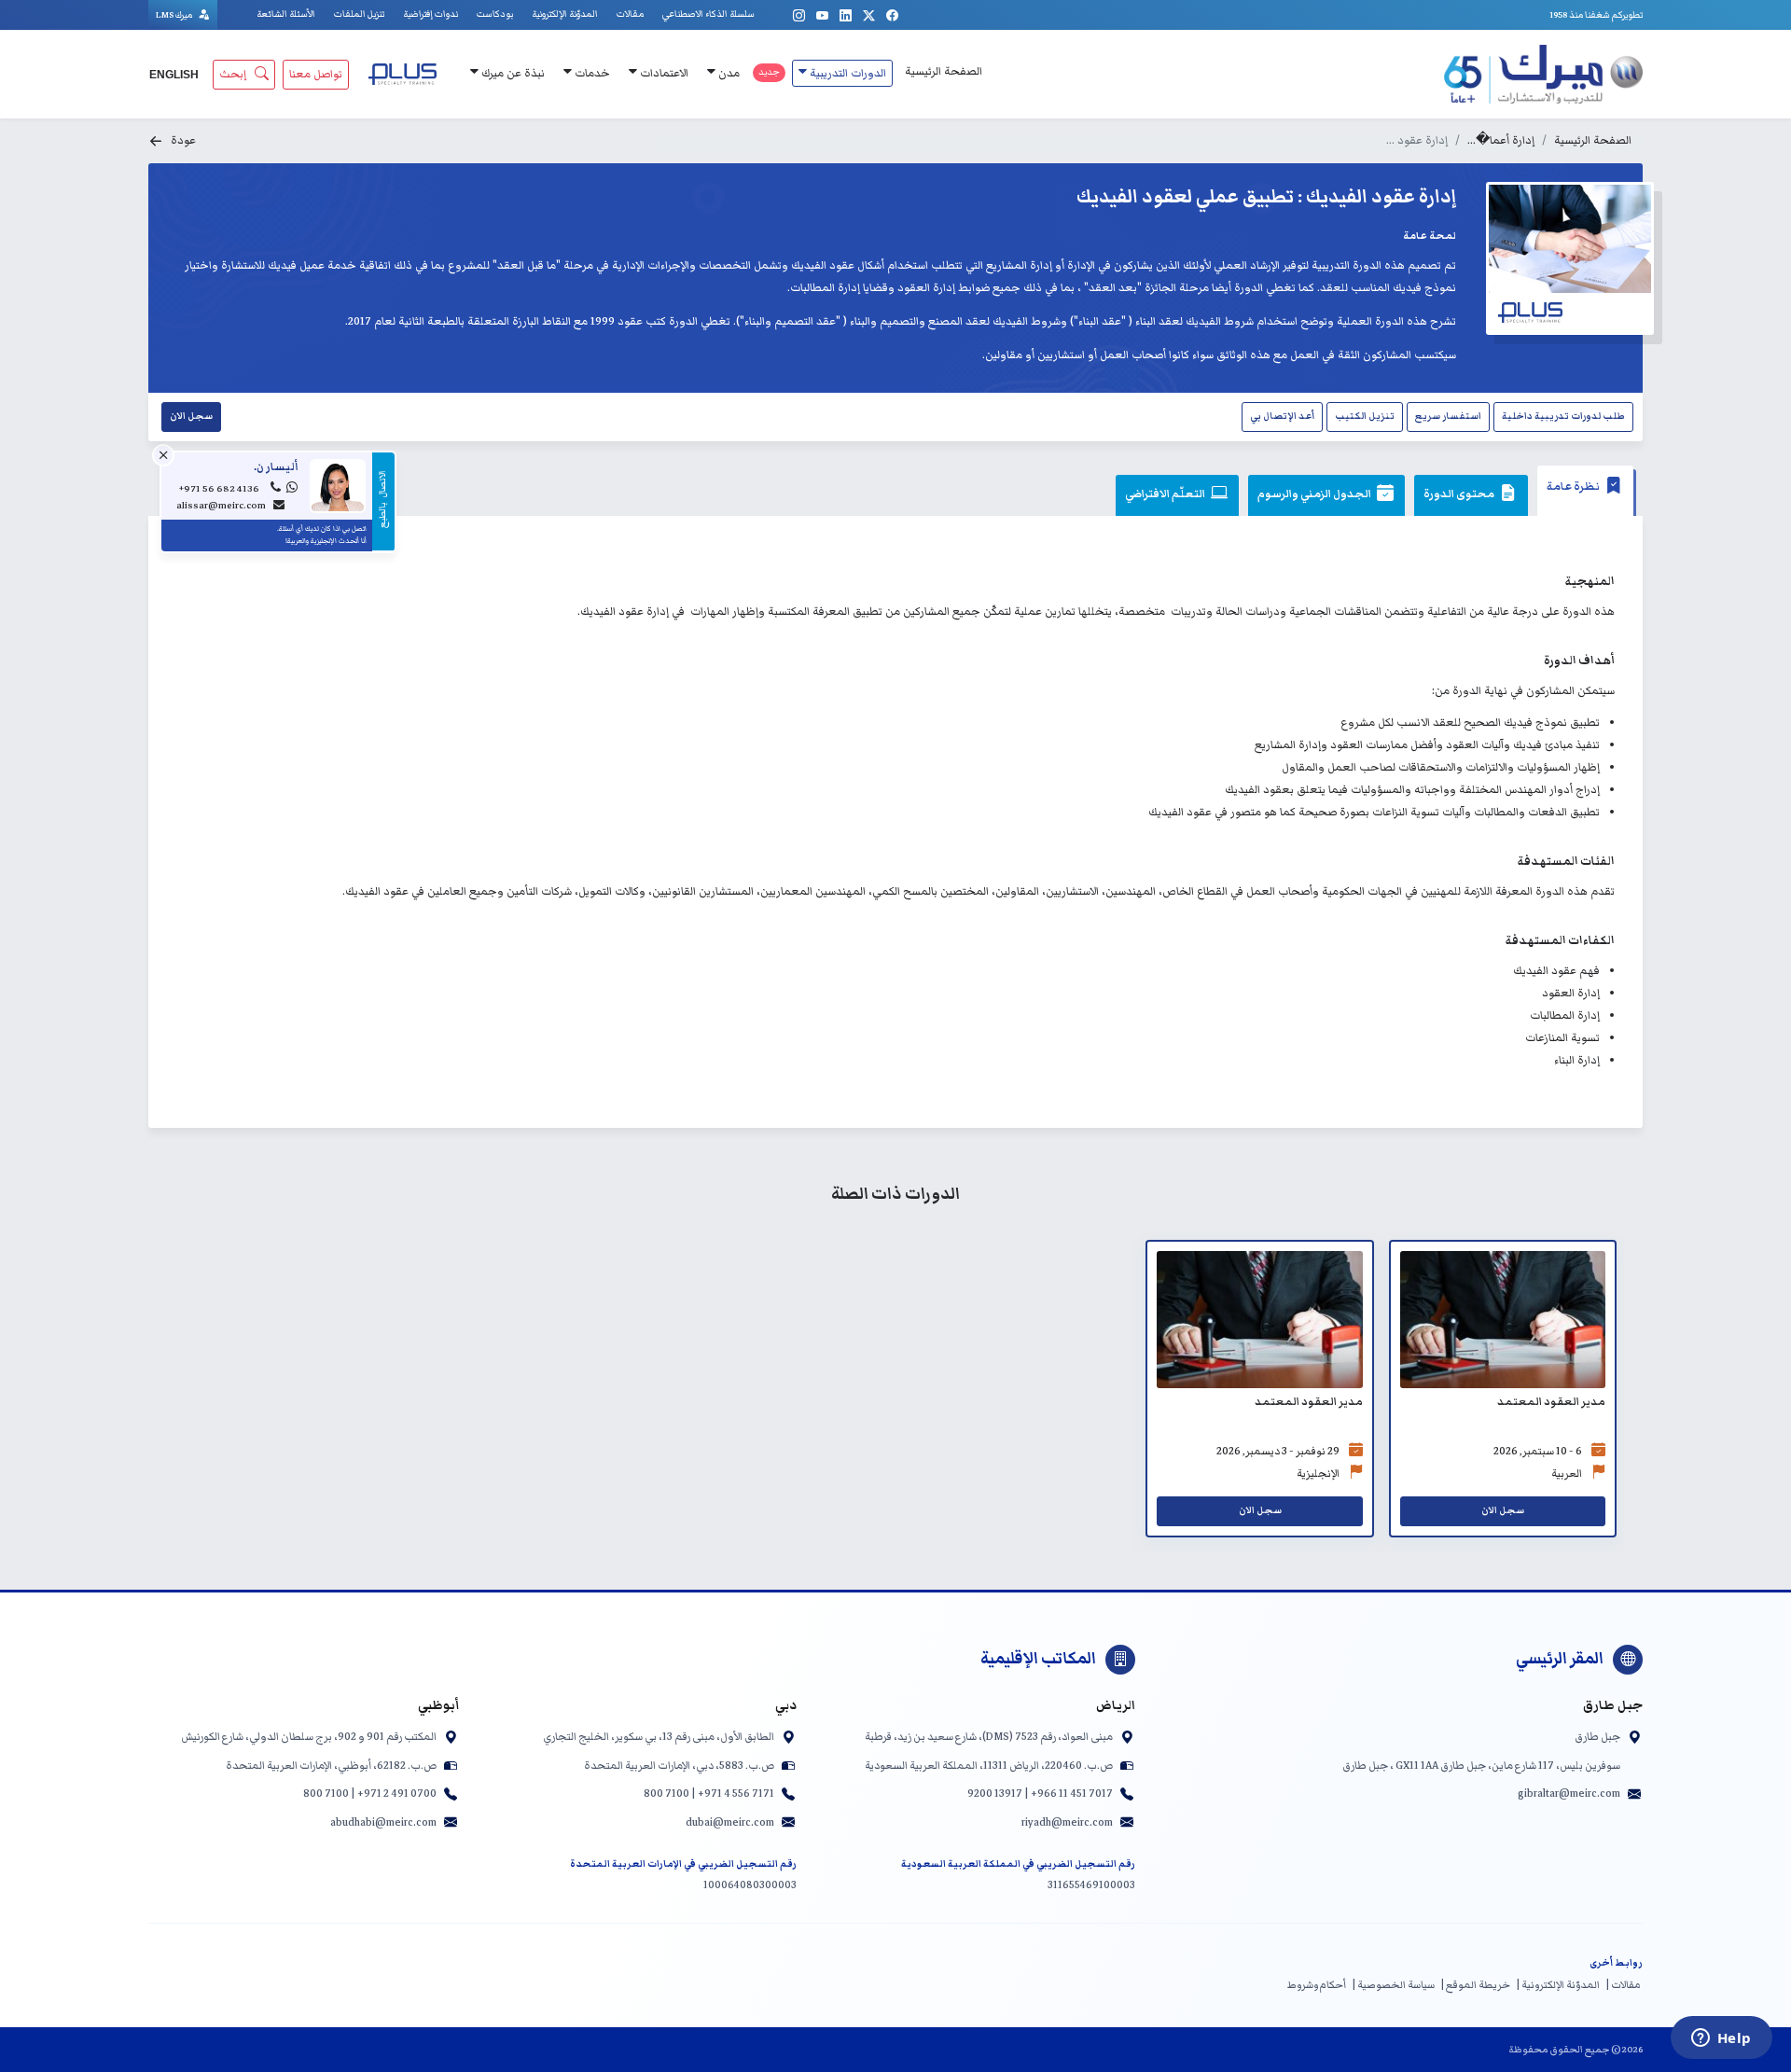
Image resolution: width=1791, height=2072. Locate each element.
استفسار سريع (1448, 416)
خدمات (591, 73)
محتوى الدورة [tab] (1460, 494)
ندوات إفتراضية (430, 14)
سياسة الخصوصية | (1393, 1985)
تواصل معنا (316, 74)
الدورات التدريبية (847, 73)
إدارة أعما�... (1501, 140)
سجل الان (191, 416)
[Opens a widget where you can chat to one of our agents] (1721, 2039)
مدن (728, 73)
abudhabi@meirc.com (383, 1822)
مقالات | (1623, 1985)
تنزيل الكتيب (1365, 416)
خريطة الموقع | (1475, 1985)
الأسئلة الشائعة (286, 14)
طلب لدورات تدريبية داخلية (1563, 416)
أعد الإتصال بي (1282, 416)
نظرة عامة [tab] (1574, 487)
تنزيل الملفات (359, 14)
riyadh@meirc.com (1067, 1822)
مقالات (630, 14)
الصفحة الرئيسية (944, 71)
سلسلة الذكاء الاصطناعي (708, 14)
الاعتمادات (663, 73)
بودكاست (495, 14)
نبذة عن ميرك (512, 73)
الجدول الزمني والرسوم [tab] (1315, 494)
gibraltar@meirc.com (1569, 1793)
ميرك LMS (175, 15)
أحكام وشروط (1317, 1985)
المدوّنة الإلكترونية (565, 14)
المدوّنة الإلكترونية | (1558, 1985)
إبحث (233, 74)
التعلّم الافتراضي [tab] (1166, 494)
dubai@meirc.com (730, 1822)
